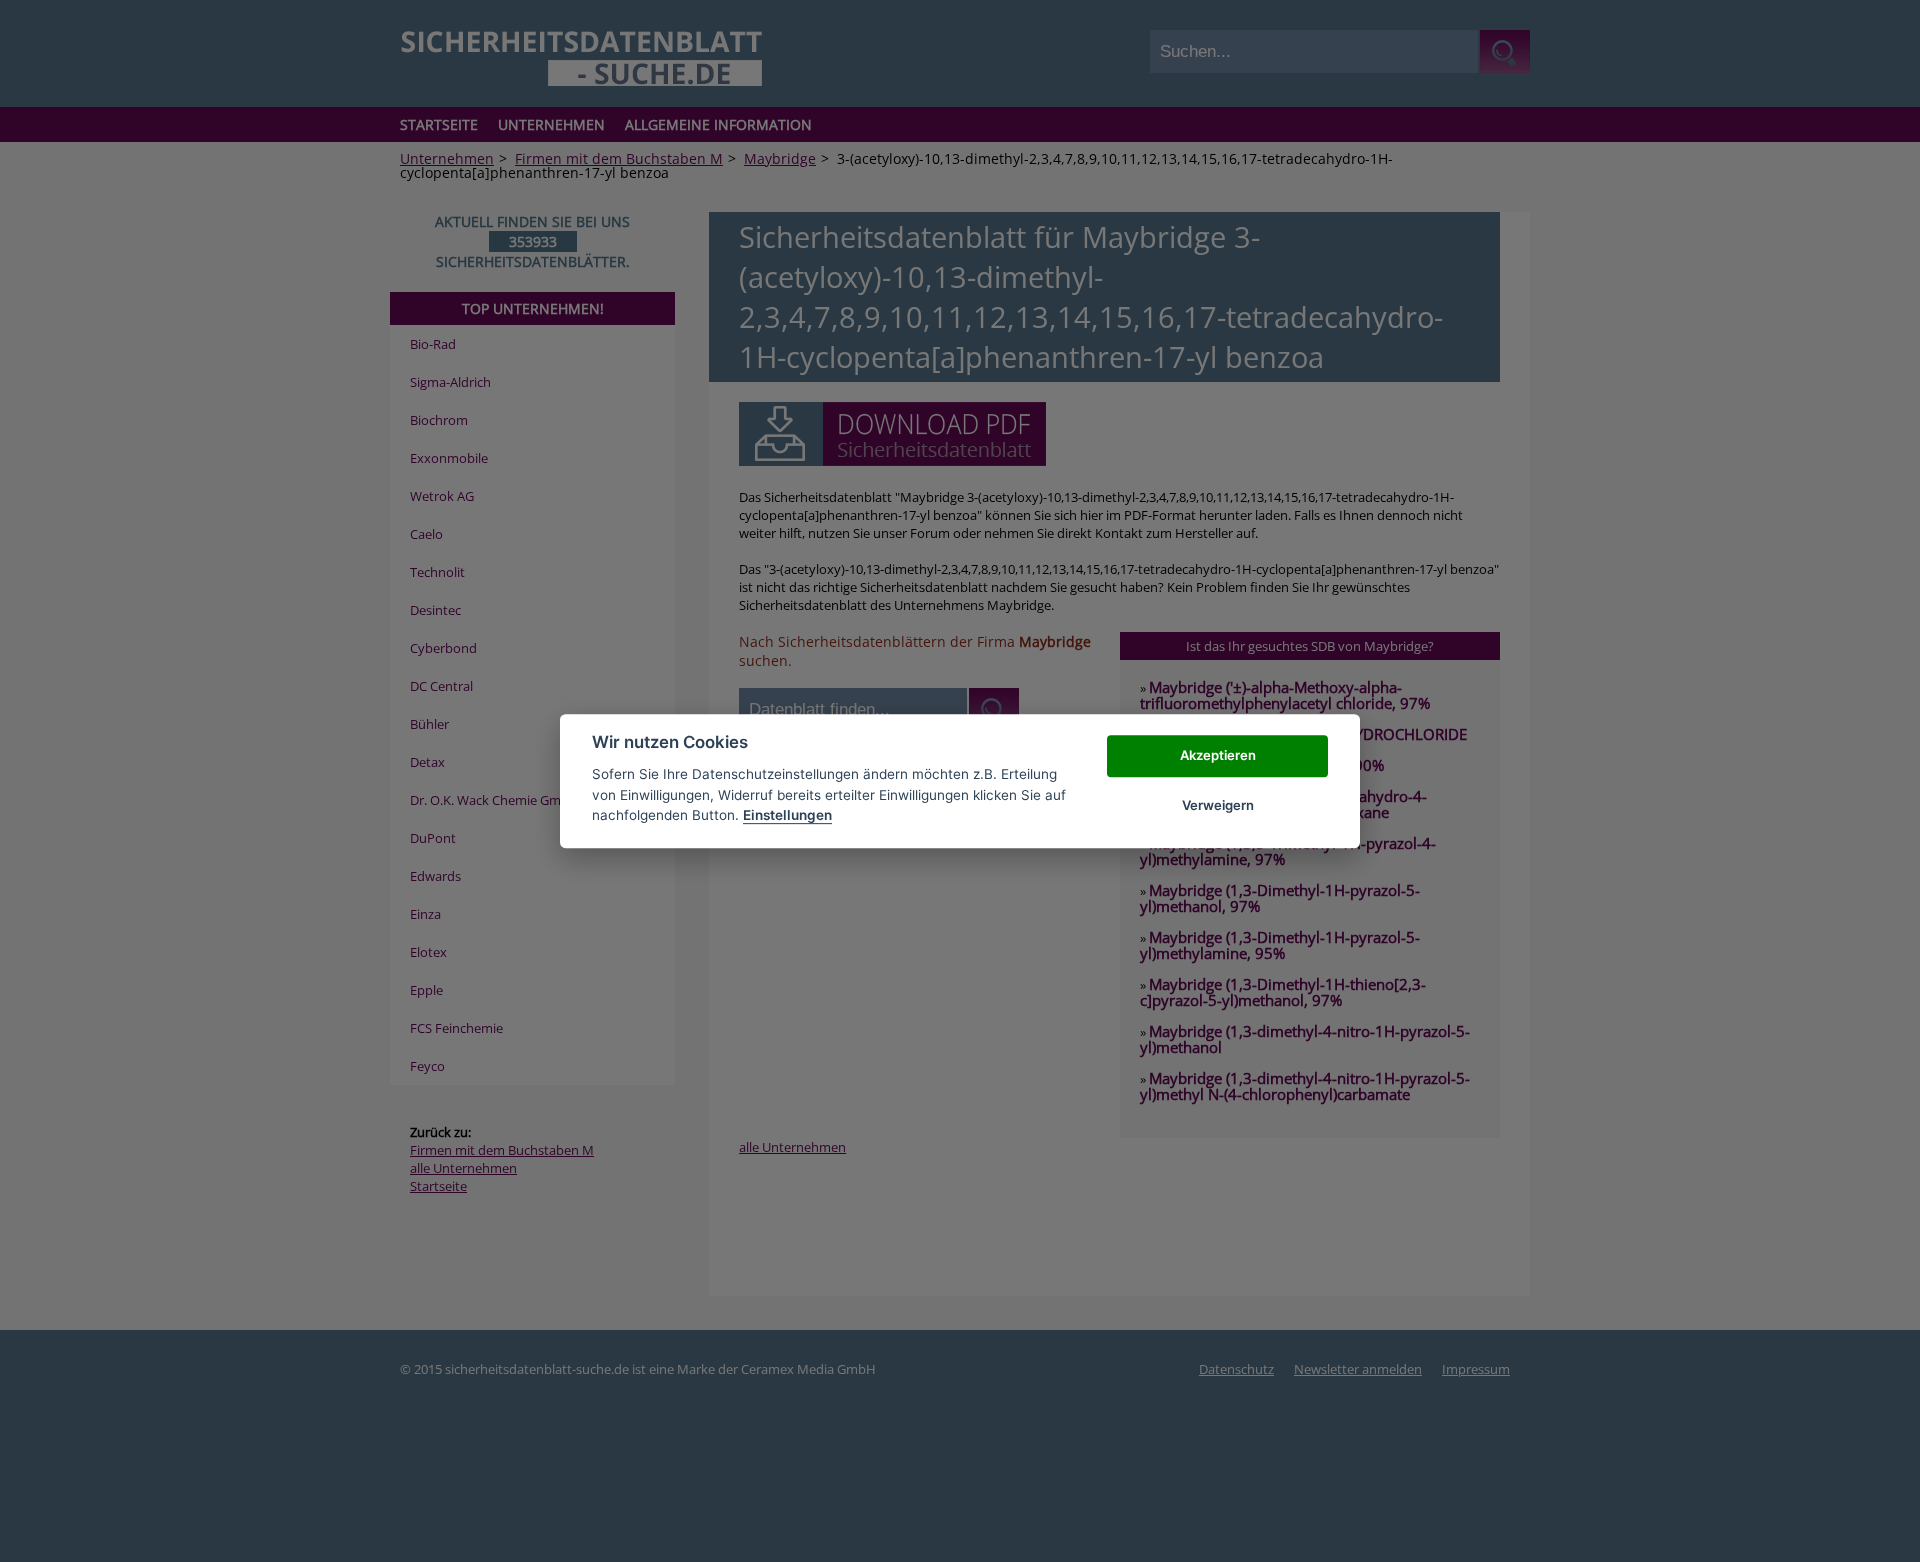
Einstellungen (787, 815)
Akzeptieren (1218, 755)
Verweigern (1218, 805)
